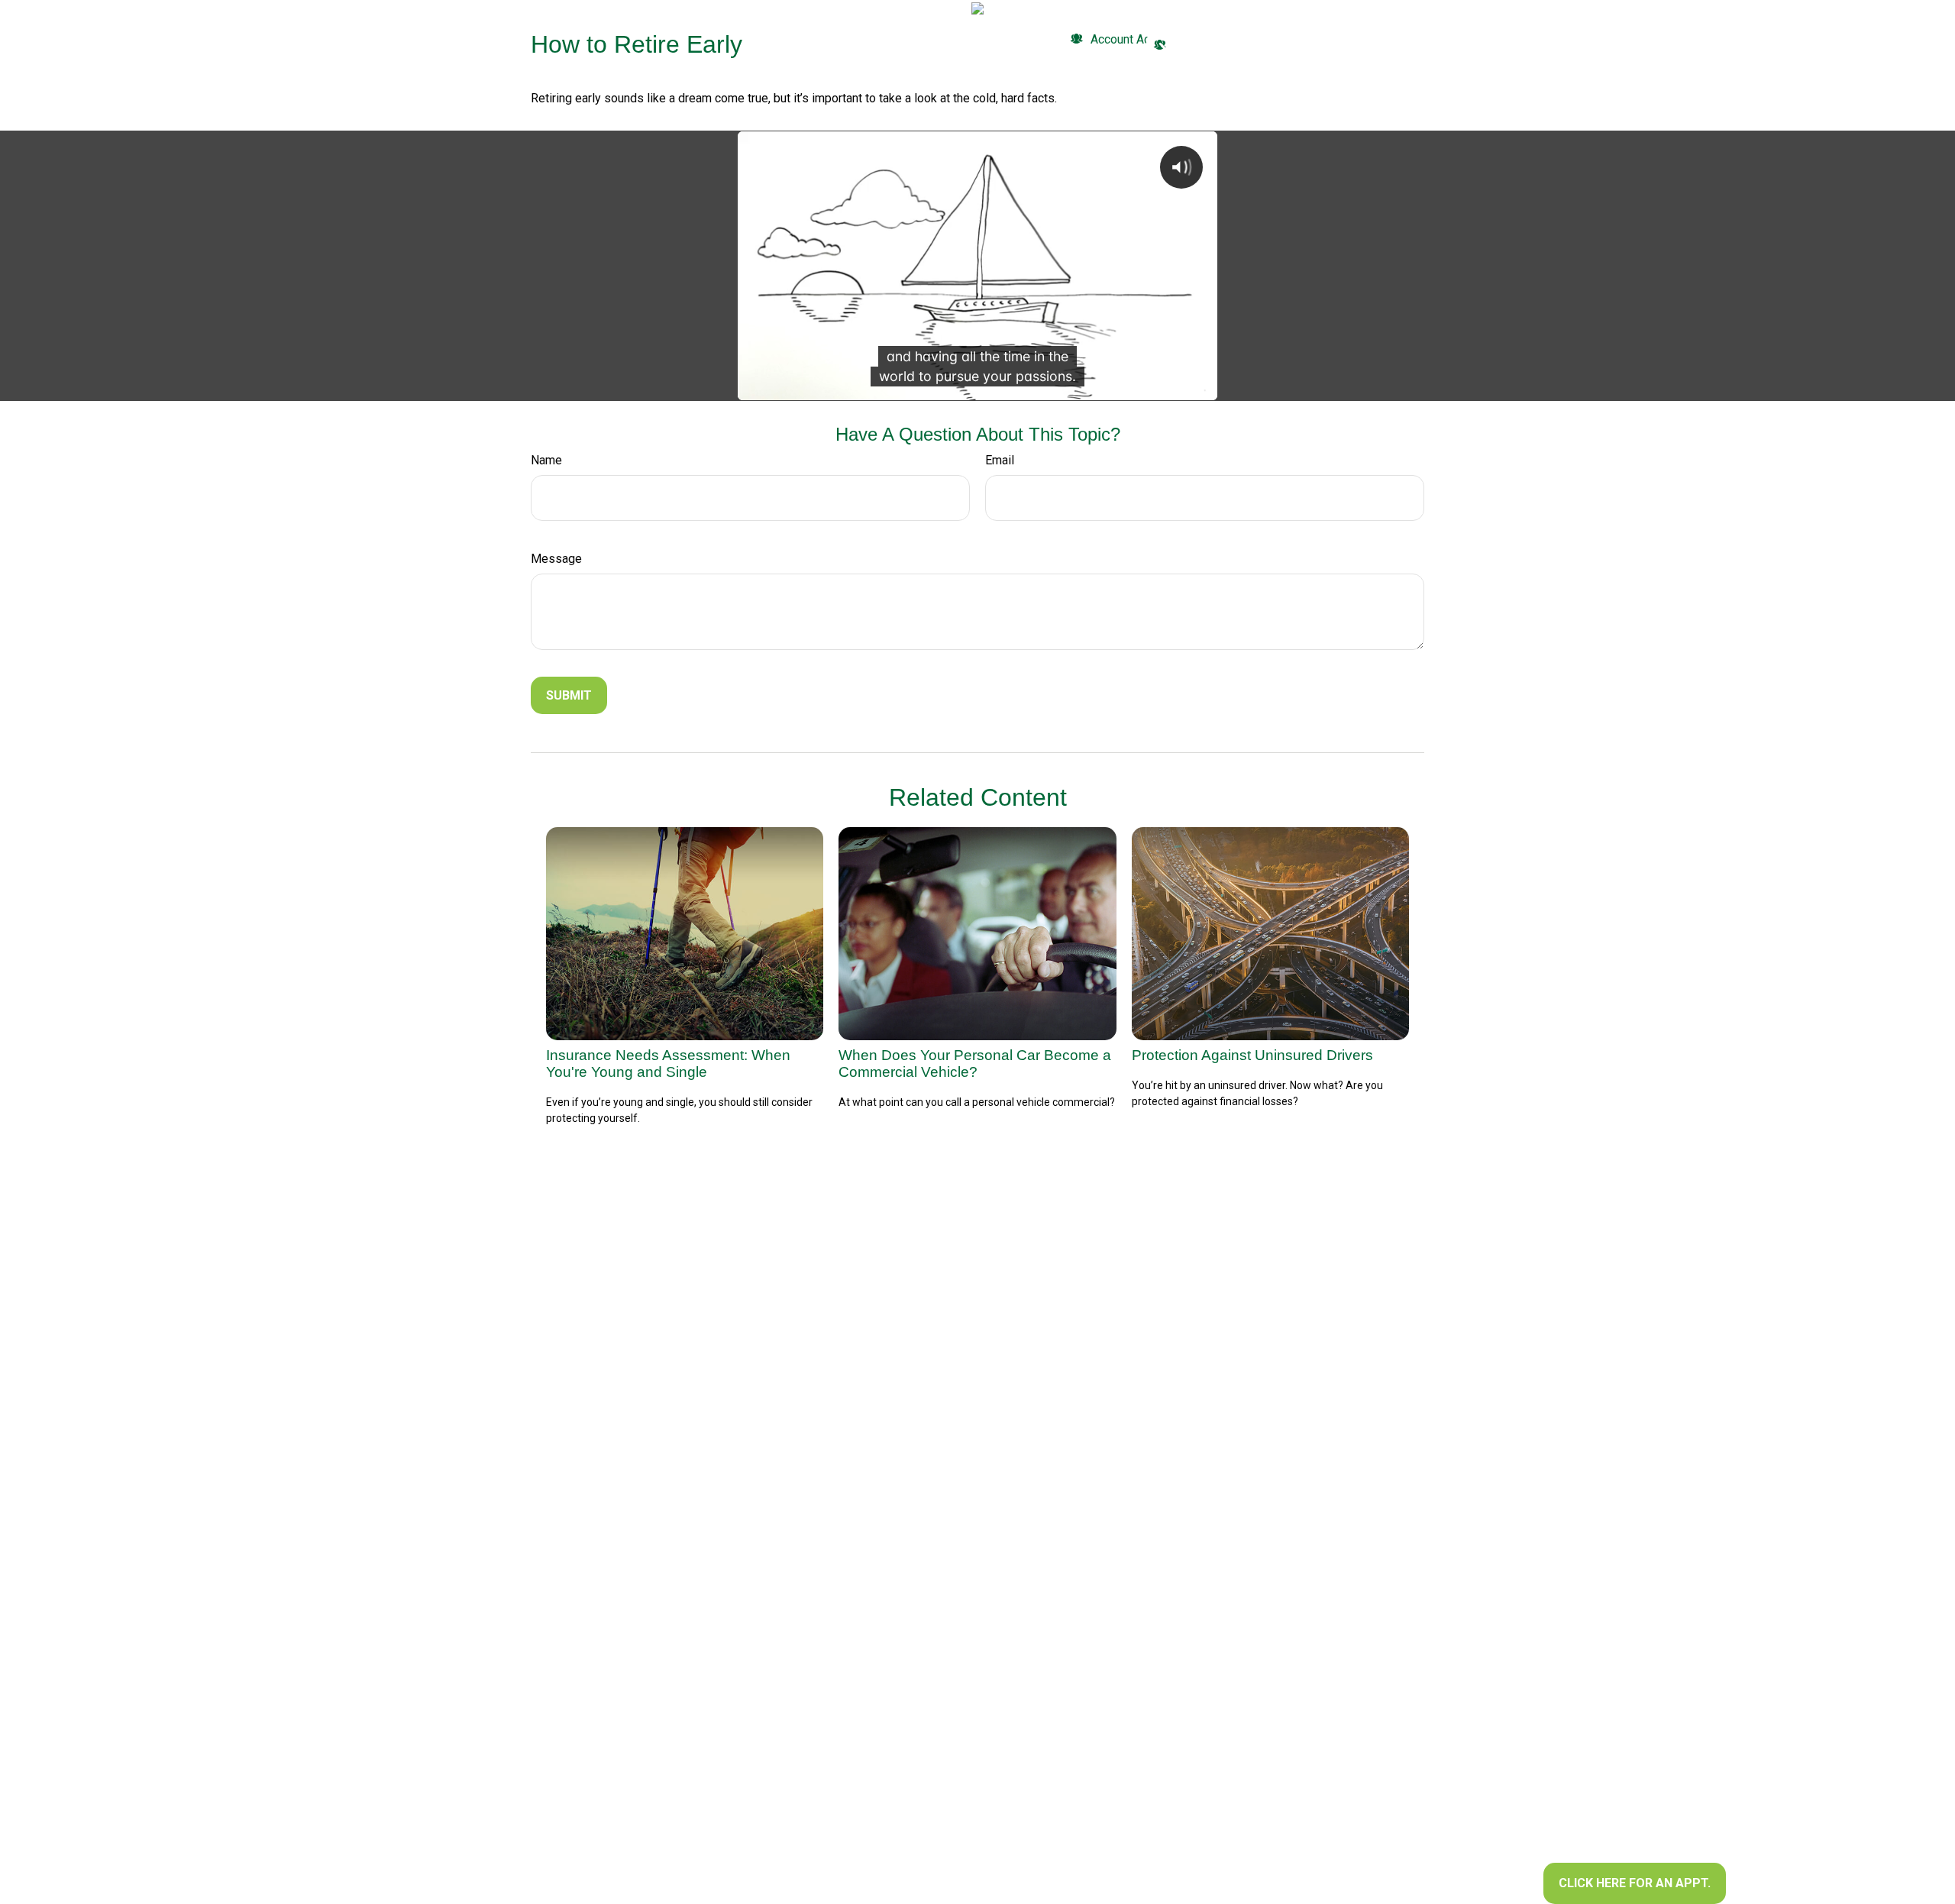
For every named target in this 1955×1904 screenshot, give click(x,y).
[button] (781, 40)
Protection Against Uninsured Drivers (1252, 1055)
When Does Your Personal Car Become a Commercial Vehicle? (975, 1064)
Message (556, 559)
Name (546, 460)
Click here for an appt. (1635, 1883)
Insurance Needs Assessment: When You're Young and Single (668, 1064)
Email (1000, 460)
